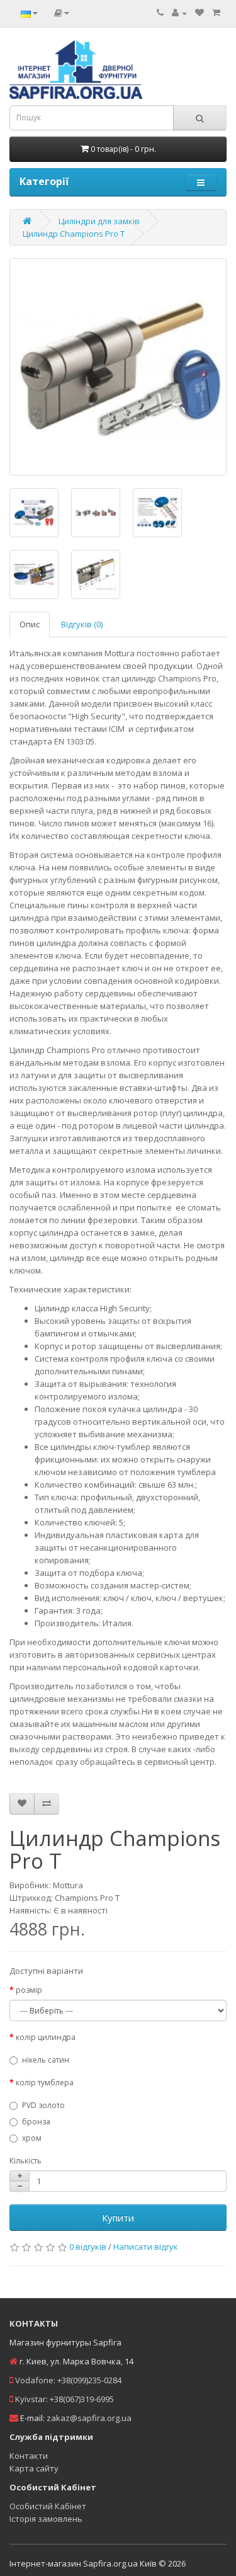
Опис (30, 624)
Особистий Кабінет (48, 2506)
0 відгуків (88, 2247)
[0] (199, 13)
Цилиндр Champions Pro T (74, 234)
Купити (118, 2218)
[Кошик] (216, 13)
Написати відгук (146, 2247)
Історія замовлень (46, 2519)
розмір (29, 1990)
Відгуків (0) (82, 624)
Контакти (29, 2456)
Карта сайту (34, 2468)
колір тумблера (45, 2083)
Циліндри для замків (99, 221)
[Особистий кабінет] (179, 13)
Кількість (25, 2161)
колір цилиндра (46, 2037)
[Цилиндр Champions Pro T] (118, 367)
